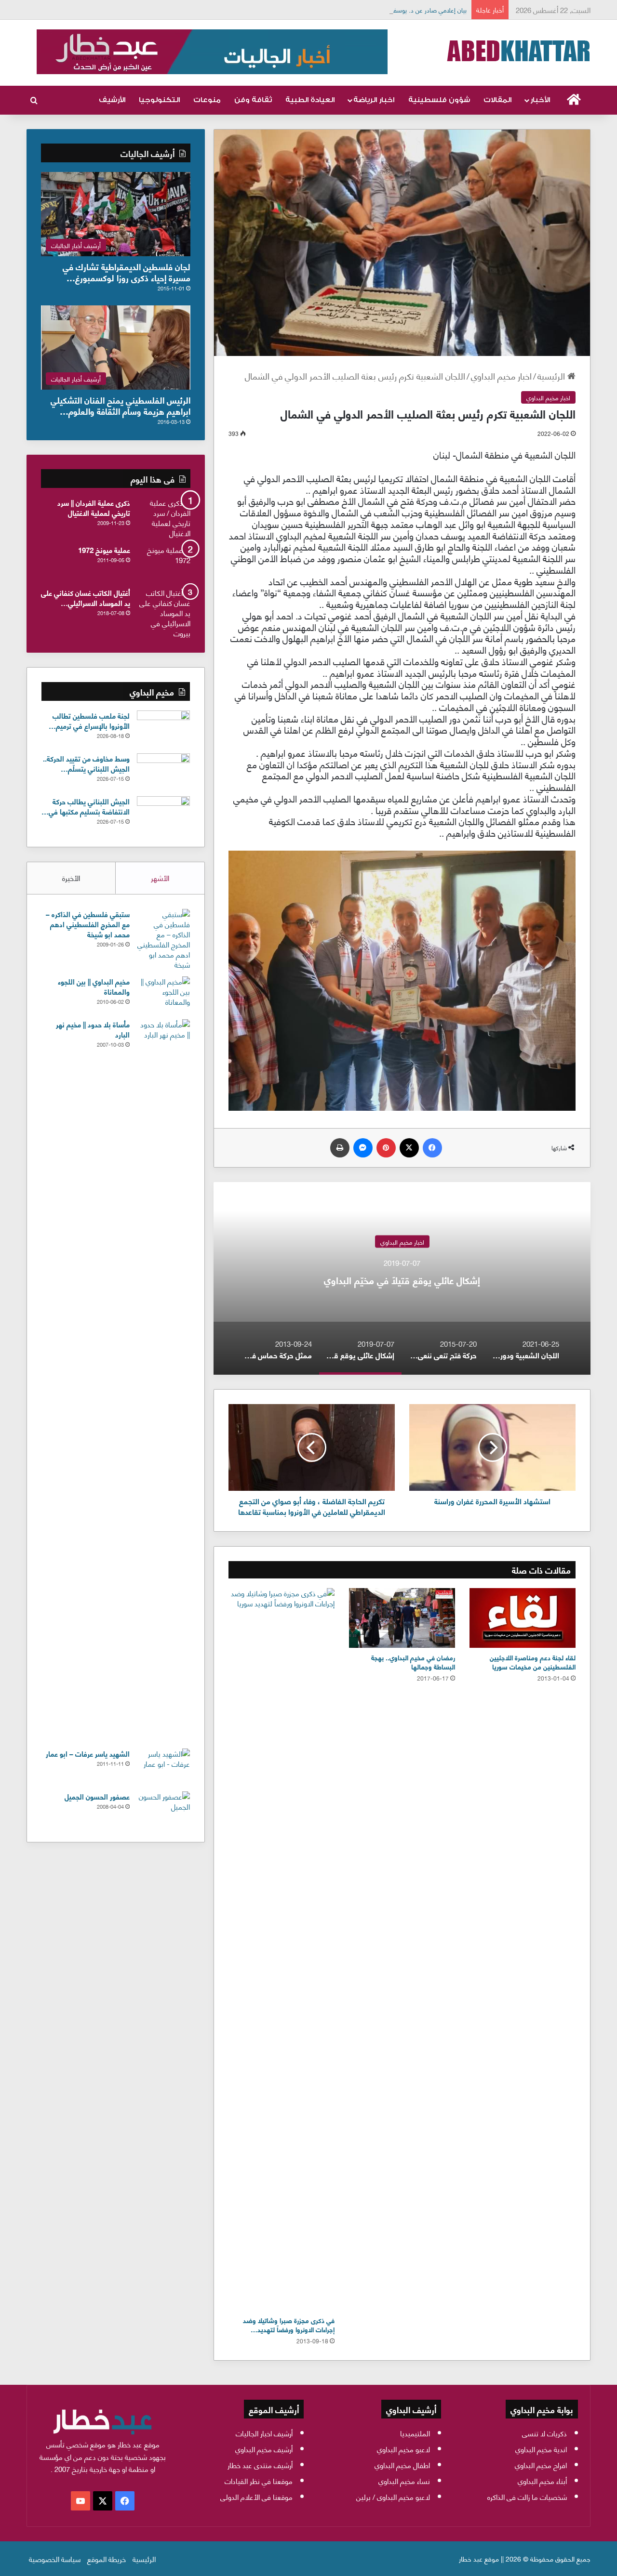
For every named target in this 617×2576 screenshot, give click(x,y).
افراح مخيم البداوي (541, 2465)
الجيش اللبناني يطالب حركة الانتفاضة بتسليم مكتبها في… (86, 806)
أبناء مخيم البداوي (542, 2481)
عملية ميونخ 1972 (104, 550)
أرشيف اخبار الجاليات (264, 2433)
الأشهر (160, 878)
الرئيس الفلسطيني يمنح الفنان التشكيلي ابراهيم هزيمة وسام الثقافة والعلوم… (121, 405)
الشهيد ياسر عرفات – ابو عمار (88, 1753)
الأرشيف (112, 100)
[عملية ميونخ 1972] (164, 563)
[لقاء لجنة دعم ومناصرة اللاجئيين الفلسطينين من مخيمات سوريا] (523, 1618)
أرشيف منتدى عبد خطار (260, 2465)
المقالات (497, 100)
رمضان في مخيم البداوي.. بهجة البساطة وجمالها (413, 1662)
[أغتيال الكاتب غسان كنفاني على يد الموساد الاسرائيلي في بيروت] (164, 613)
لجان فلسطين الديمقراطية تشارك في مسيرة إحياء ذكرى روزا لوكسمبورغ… (127, 272)
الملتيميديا (415, 2433)
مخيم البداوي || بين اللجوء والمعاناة (94, 986)
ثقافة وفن (253, 100)
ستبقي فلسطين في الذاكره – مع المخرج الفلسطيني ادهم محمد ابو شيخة (88, 924)
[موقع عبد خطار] (518, 51)
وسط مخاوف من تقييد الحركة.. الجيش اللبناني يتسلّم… (86, 763)
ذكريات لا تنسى (544, 2433)
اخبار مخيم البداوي (501, 375)
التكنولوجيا (159, 100)
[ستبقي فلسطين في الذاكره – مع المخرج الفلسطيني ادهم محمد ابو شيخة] (163, 939)
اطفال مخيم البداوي (402, 2465)
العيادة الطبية (310, 100)
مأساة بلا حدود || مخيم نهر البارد (93, 1029)
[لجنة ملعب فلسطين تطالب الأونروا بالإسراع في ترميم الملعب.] (163, 729)
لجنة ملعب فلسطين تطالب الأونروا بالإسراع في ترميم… (89, 720)
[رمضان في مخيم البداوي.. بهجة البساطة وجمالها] (402, 1618)
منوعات (207, 100)
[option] (402, 1278)
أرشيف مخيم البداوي (264, 2449)
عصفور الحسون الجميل (97, 1796)
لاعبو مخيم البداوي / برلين (393, 2497)
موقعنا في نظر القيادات (259, 2481)
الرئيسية (552, 375)
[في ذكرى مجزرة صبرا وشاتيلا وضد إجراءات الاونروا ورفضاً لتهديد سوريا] (282, 1949)
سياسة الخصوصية (55, 2559)
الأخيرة (71, 878)
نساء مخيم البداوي (404, 2481)
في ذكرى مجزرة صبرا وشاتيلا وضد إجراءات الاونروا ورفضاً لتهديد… (289, 2325)
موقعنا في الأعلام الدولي (256, 2497)
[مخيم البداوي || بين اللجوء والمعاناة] (163, 994)
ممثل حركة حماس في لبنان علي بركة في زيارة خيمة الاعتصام (402, 1280)
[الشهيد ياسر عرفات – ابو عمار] (163, 1767)
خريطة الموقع (107, 2559)
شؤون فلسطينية (439, 100)
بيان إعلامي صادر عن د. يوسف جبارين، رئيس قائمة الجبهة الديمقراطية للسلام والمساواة (358, 10)
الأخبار (540, 100)
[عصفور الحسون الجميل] (163, 1809)
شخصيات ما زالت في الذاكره (527, 2497)
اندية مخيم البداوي (541, 2449)
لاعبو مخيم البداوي (403, 2449)
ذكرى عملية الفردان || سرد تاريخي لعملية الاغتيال (94, 507)
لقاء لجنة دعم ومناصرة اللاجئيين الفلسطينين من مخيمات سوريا (533, 1662)
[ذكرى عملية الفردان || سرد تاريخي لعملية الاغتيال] (164, 518)
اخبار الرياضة (374, 100)
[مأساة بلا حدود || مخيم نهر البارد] (163, 1380)
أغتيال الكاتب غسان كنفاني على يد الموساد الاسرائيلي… (86, 598)
